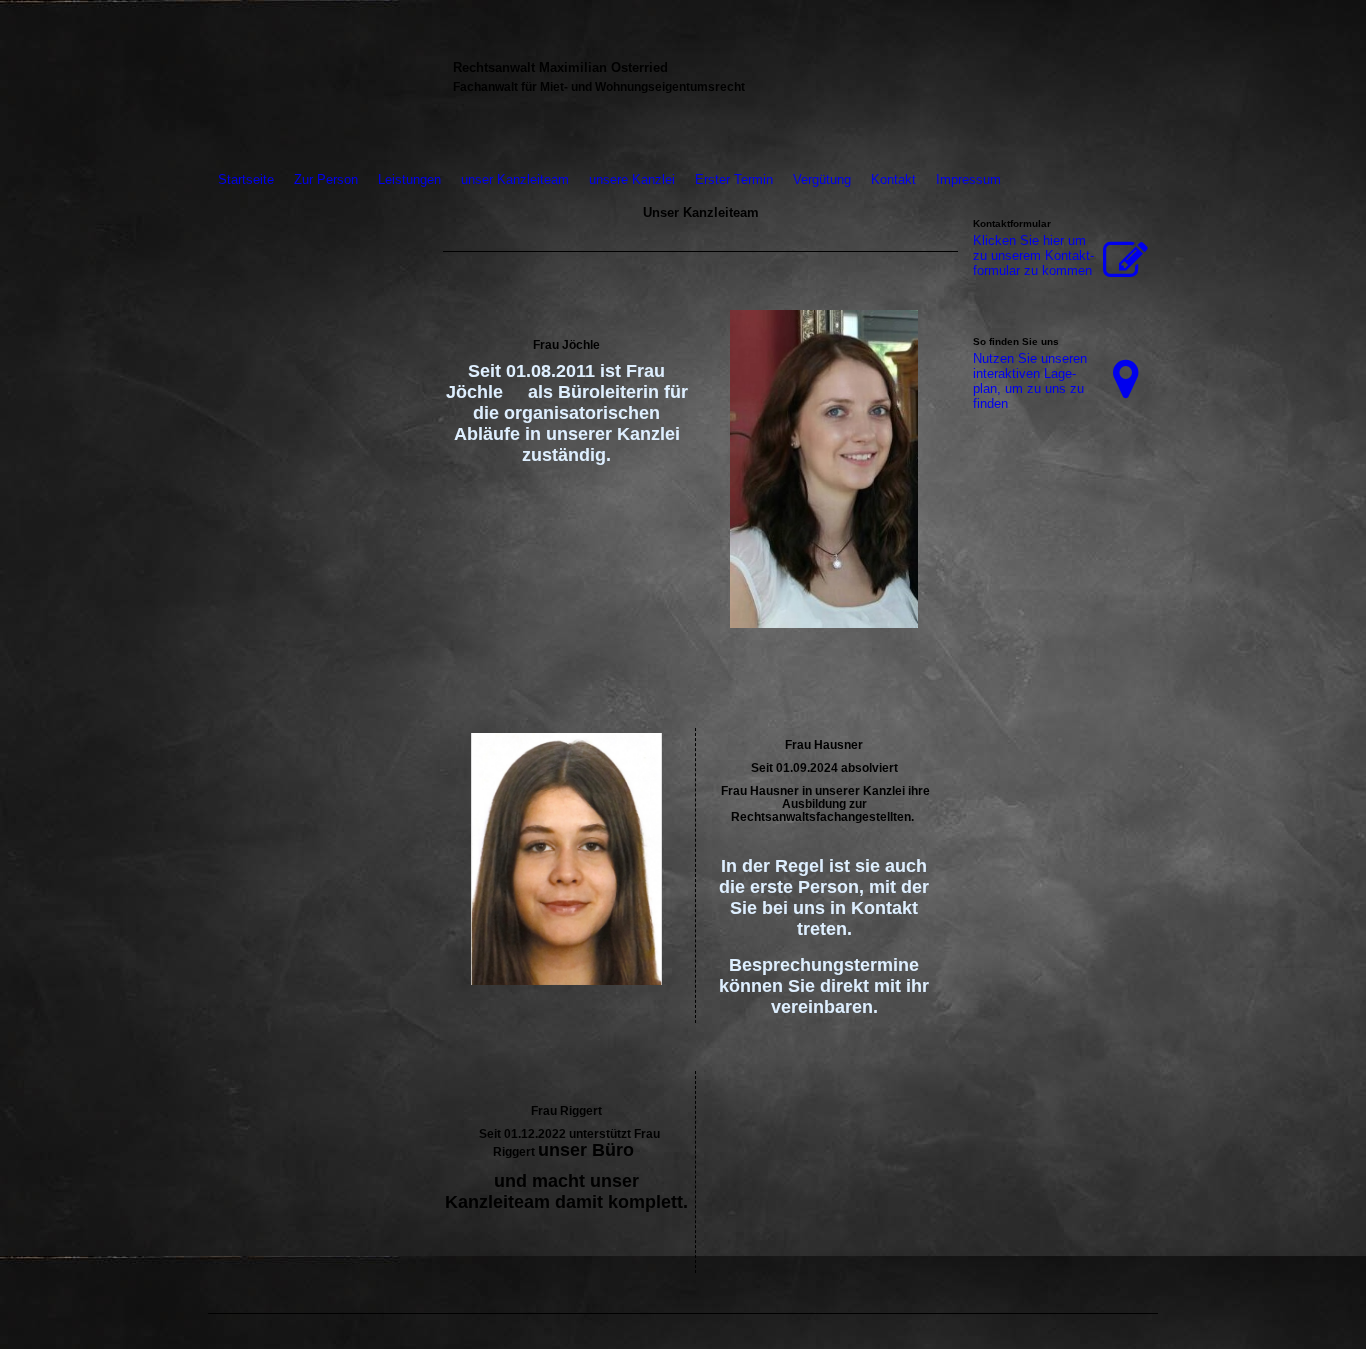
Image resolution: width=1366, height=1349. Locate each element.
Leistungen (409, 179)
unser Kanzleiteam (515, 179)
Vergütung (822, 179)
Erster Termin (734, 179)
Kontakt (893, 179)
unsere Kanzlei (632, 179)
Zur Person (326, 179)
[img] (320, 82)
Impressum (968, 179)
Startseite (246, 179)
